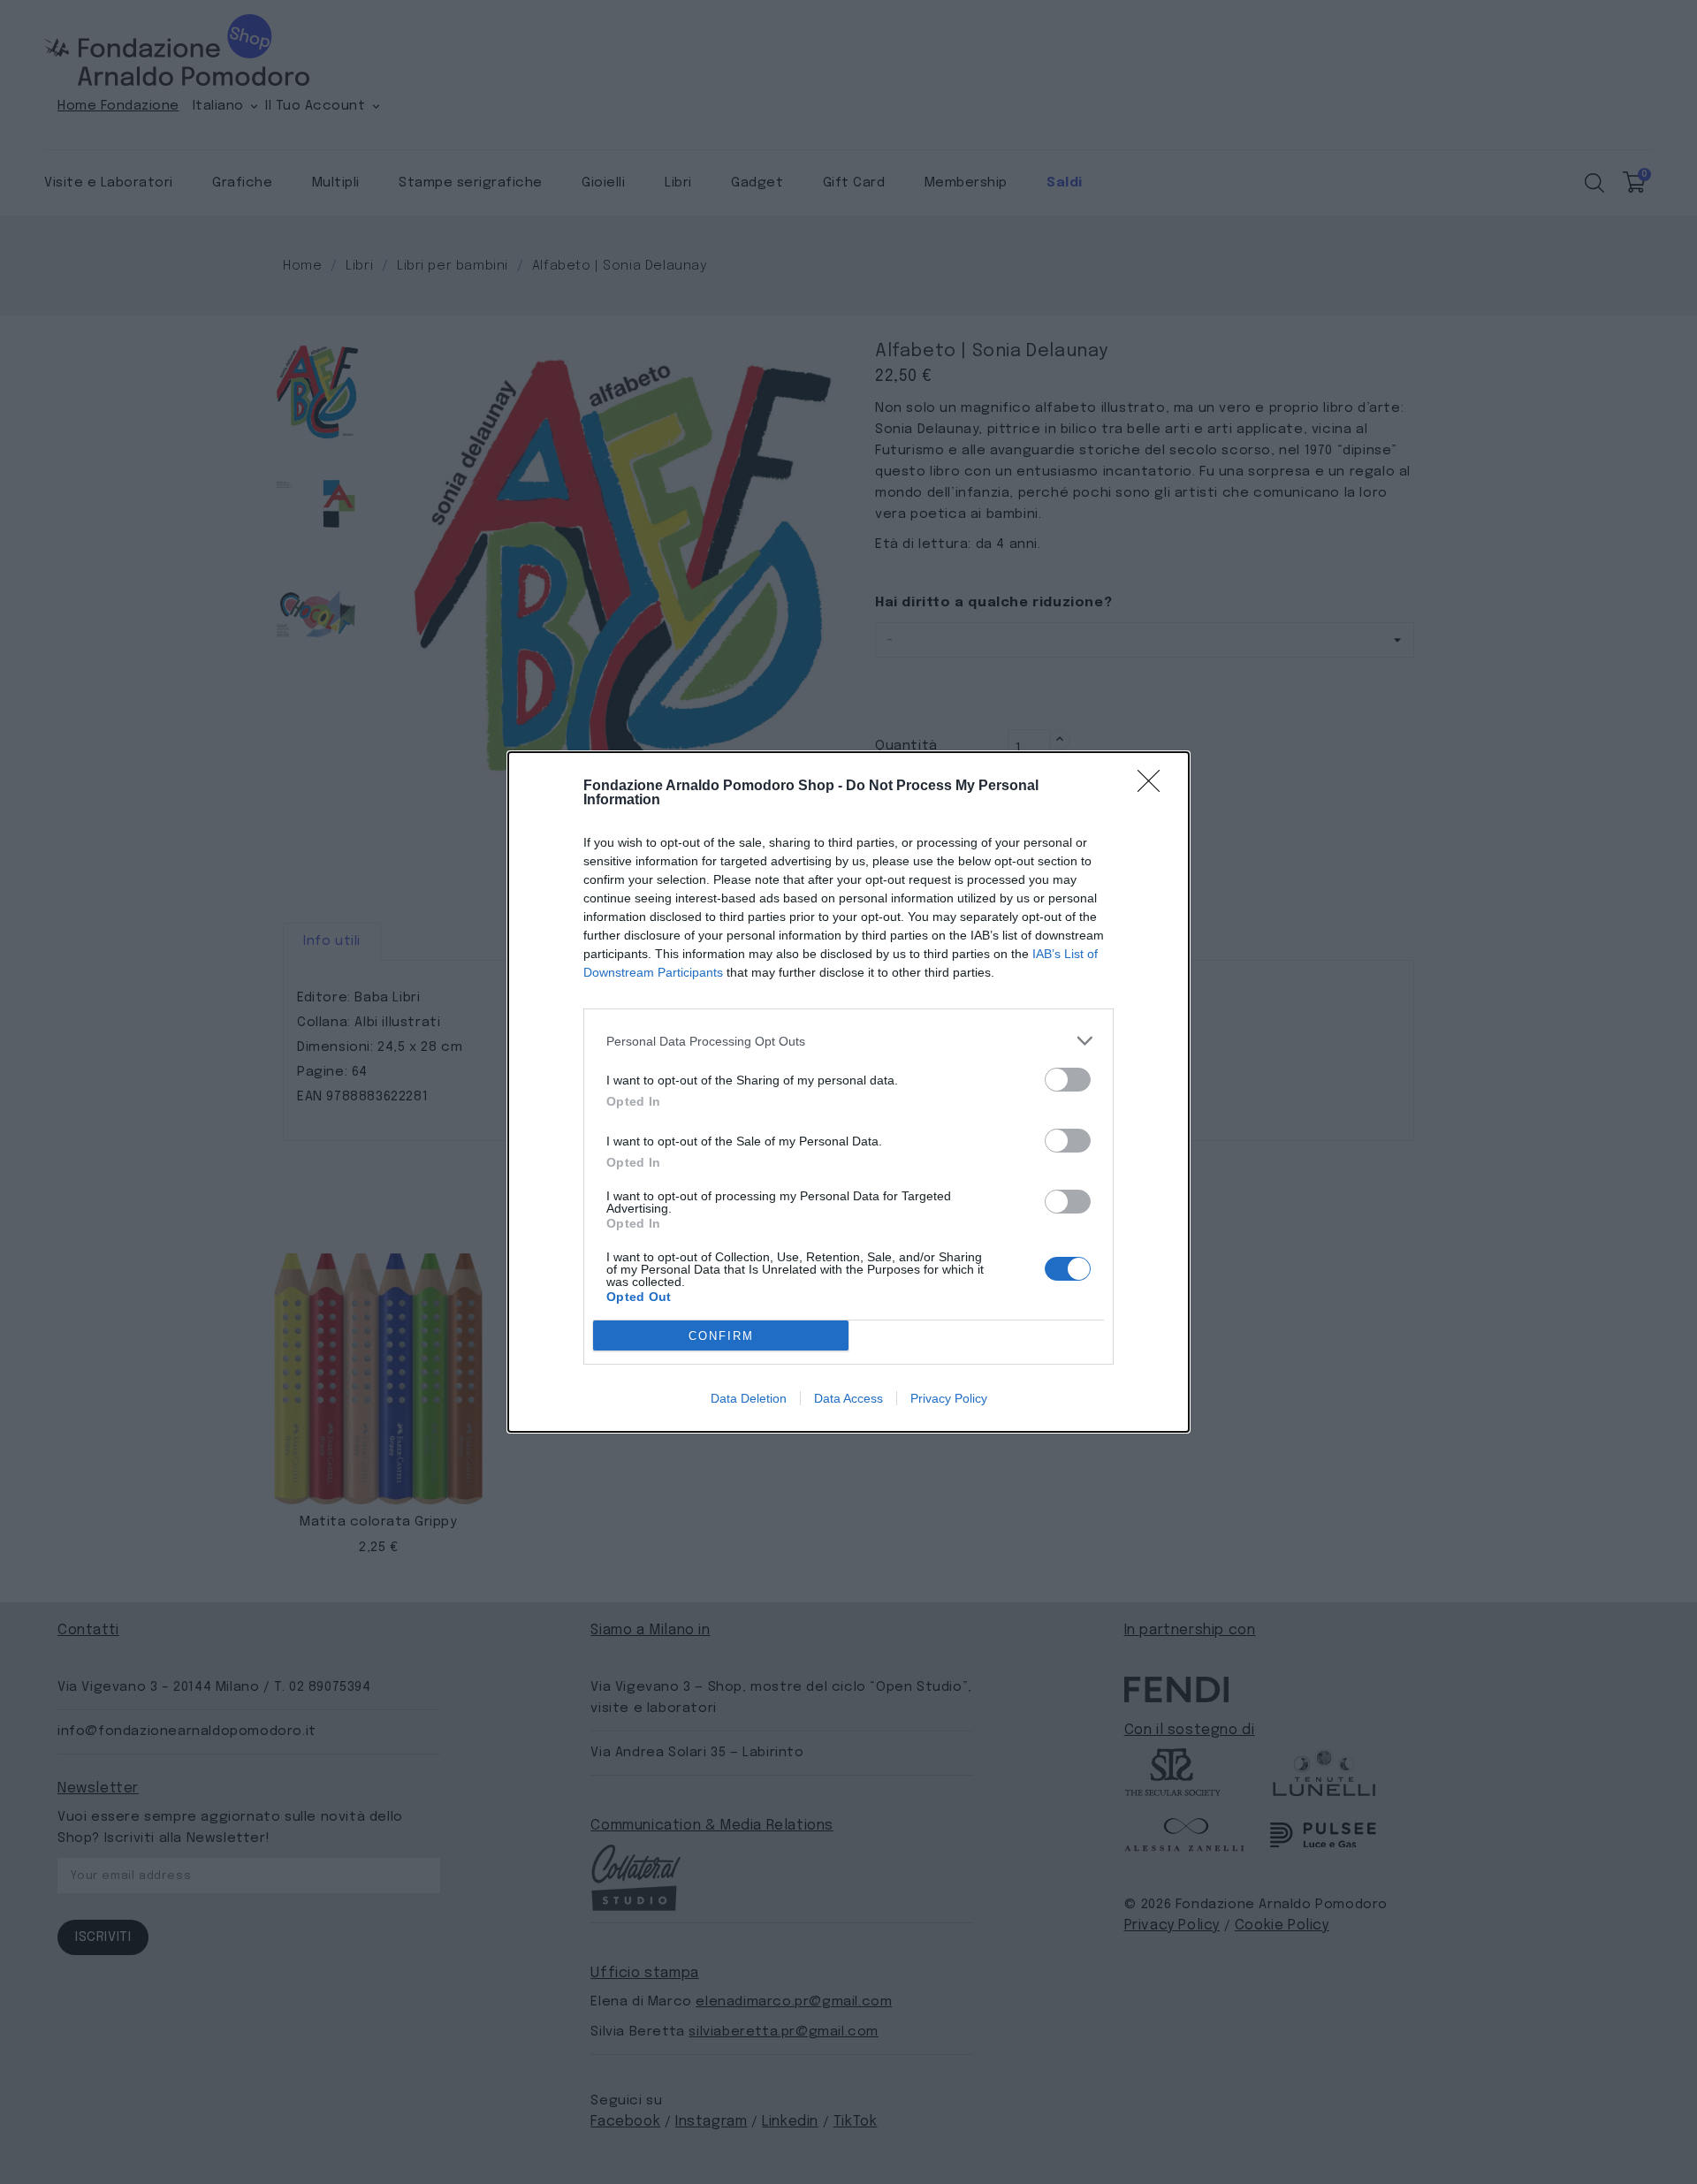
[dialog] (848, 1092)
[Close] (1154, 787)
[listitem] (848, 1041)
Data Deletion (749, 1398)
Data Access (848, 1398)
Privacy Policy (949, 1398)
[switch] (1068, 1080)
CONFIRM (721, 1336)
